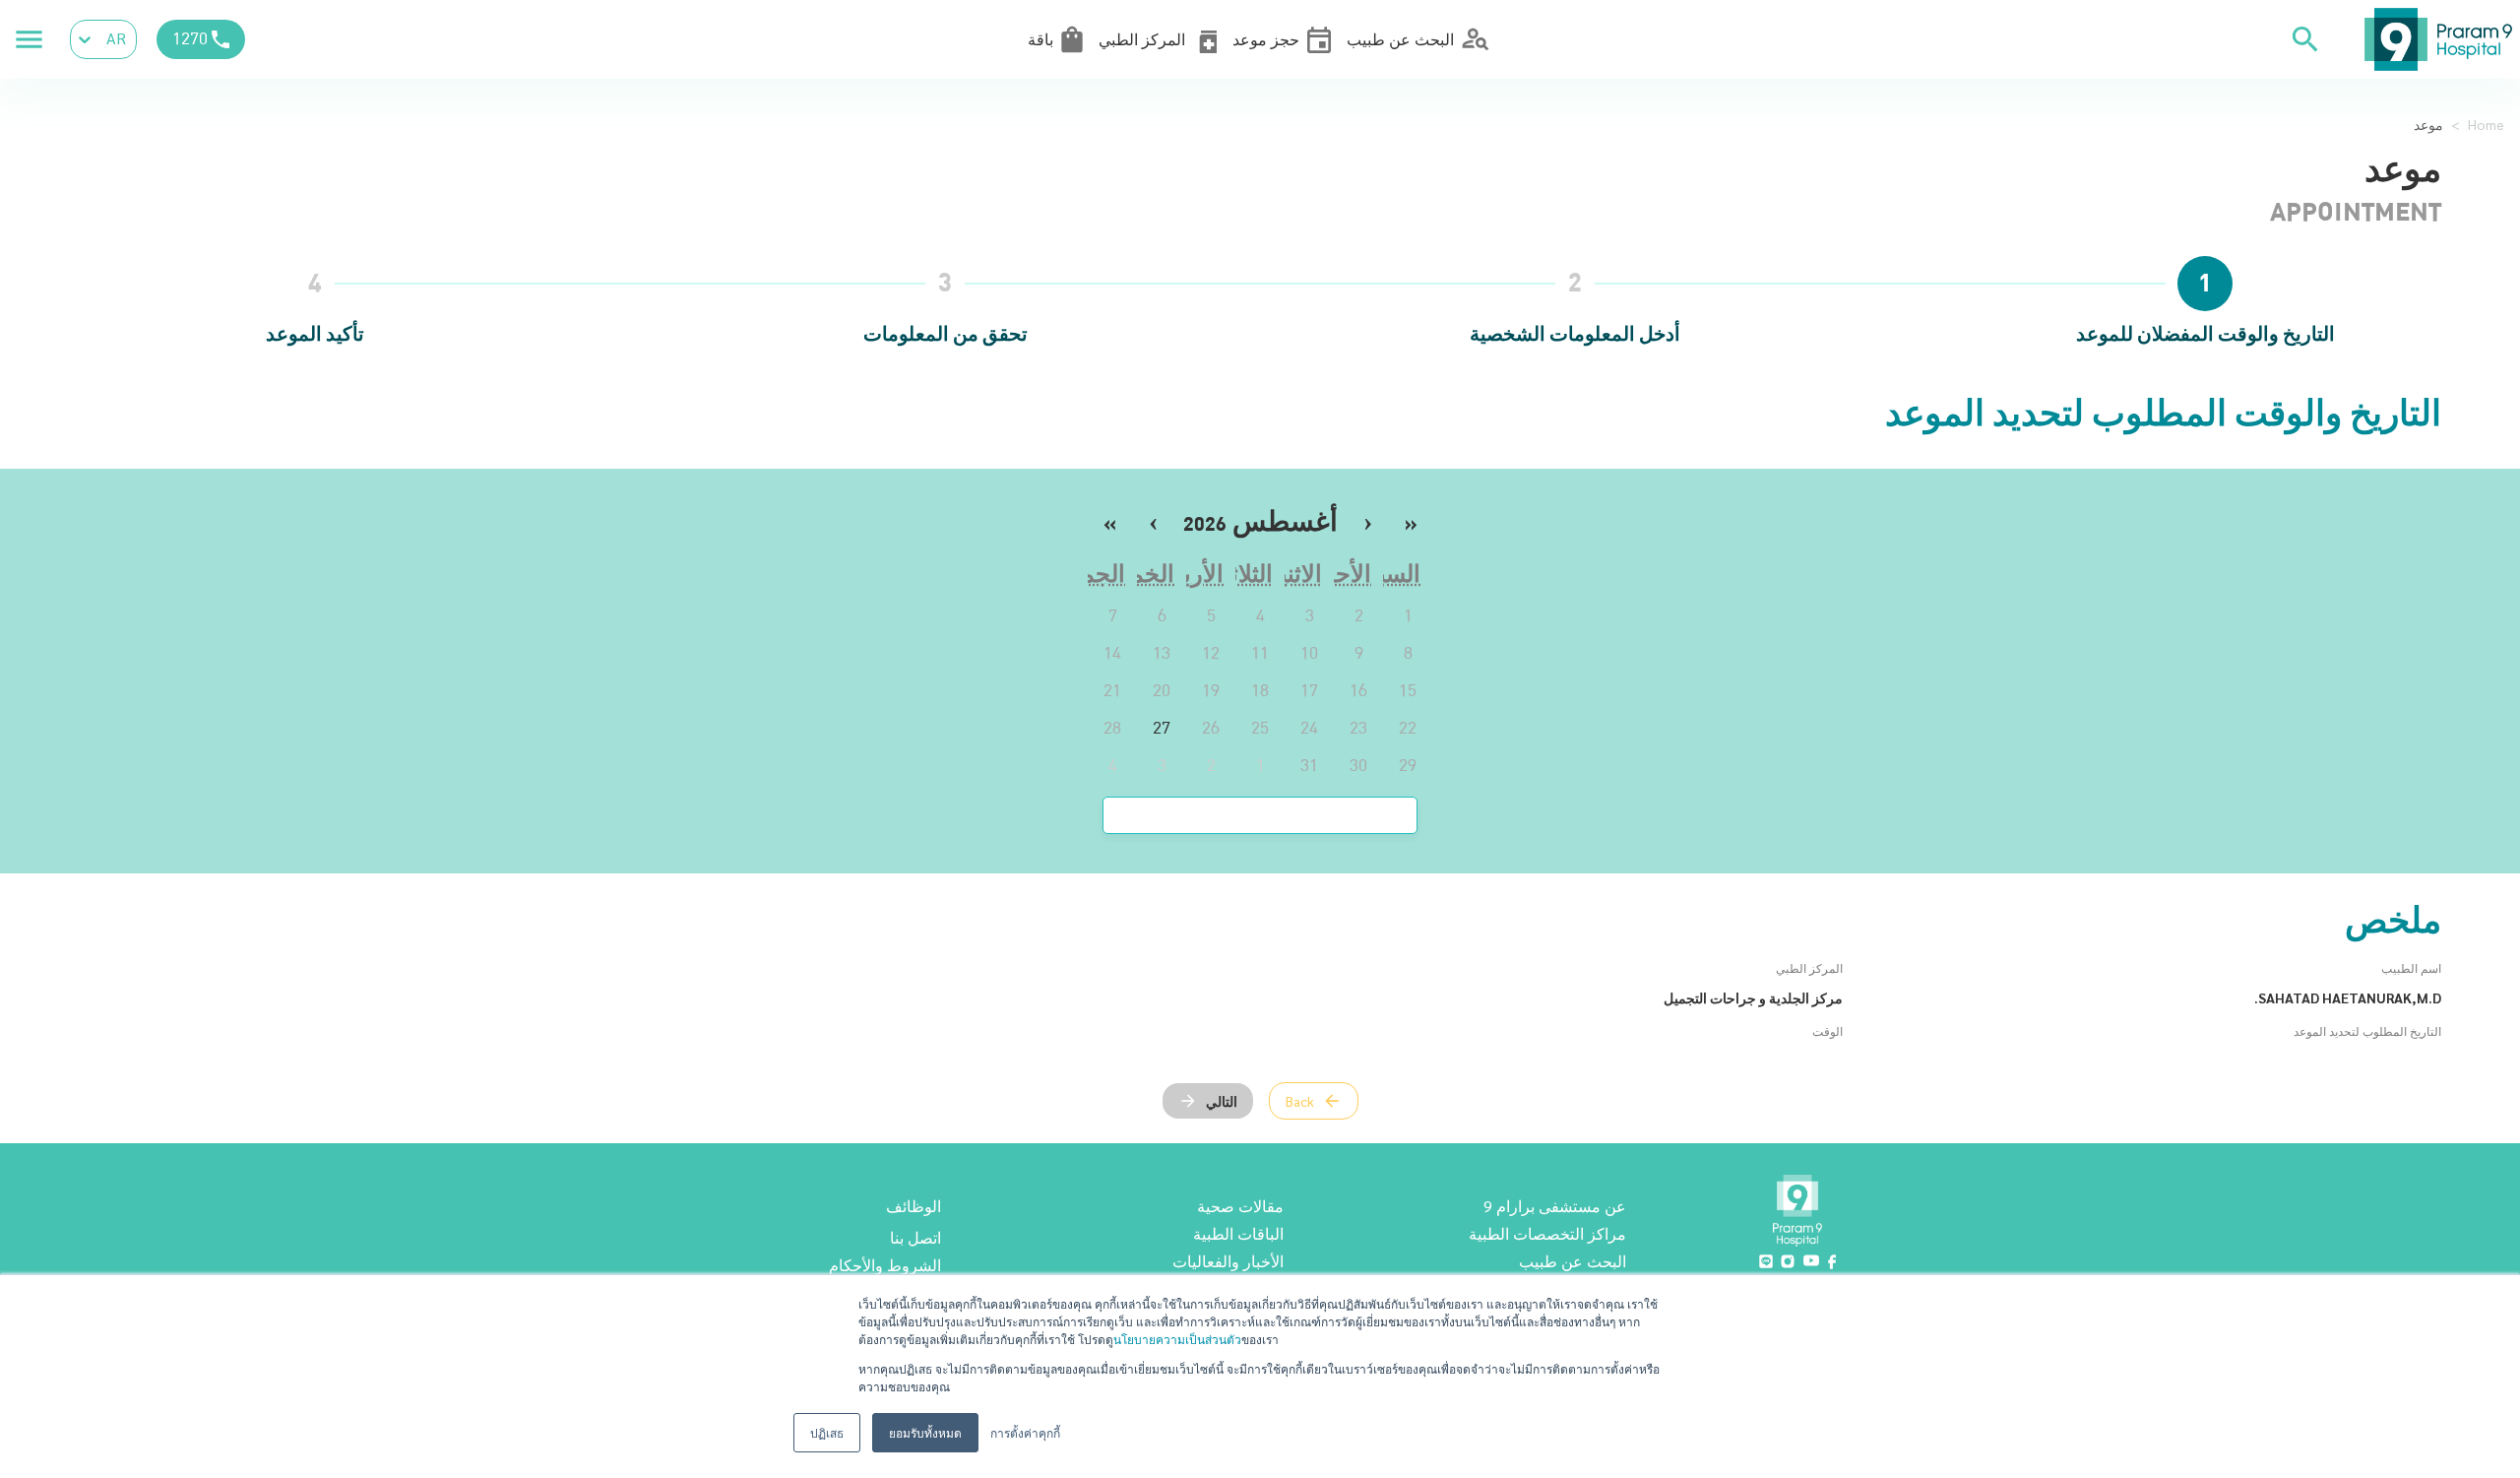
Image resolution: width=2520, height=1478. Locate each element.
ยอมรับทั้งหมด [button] (925, 1432)
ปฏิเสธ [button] (827, 1432)
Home (2486, 124)
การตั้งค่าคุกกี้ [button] (1025, 1432)
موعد (2428, 124)
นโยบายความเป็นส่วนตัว (1177, 1339)
